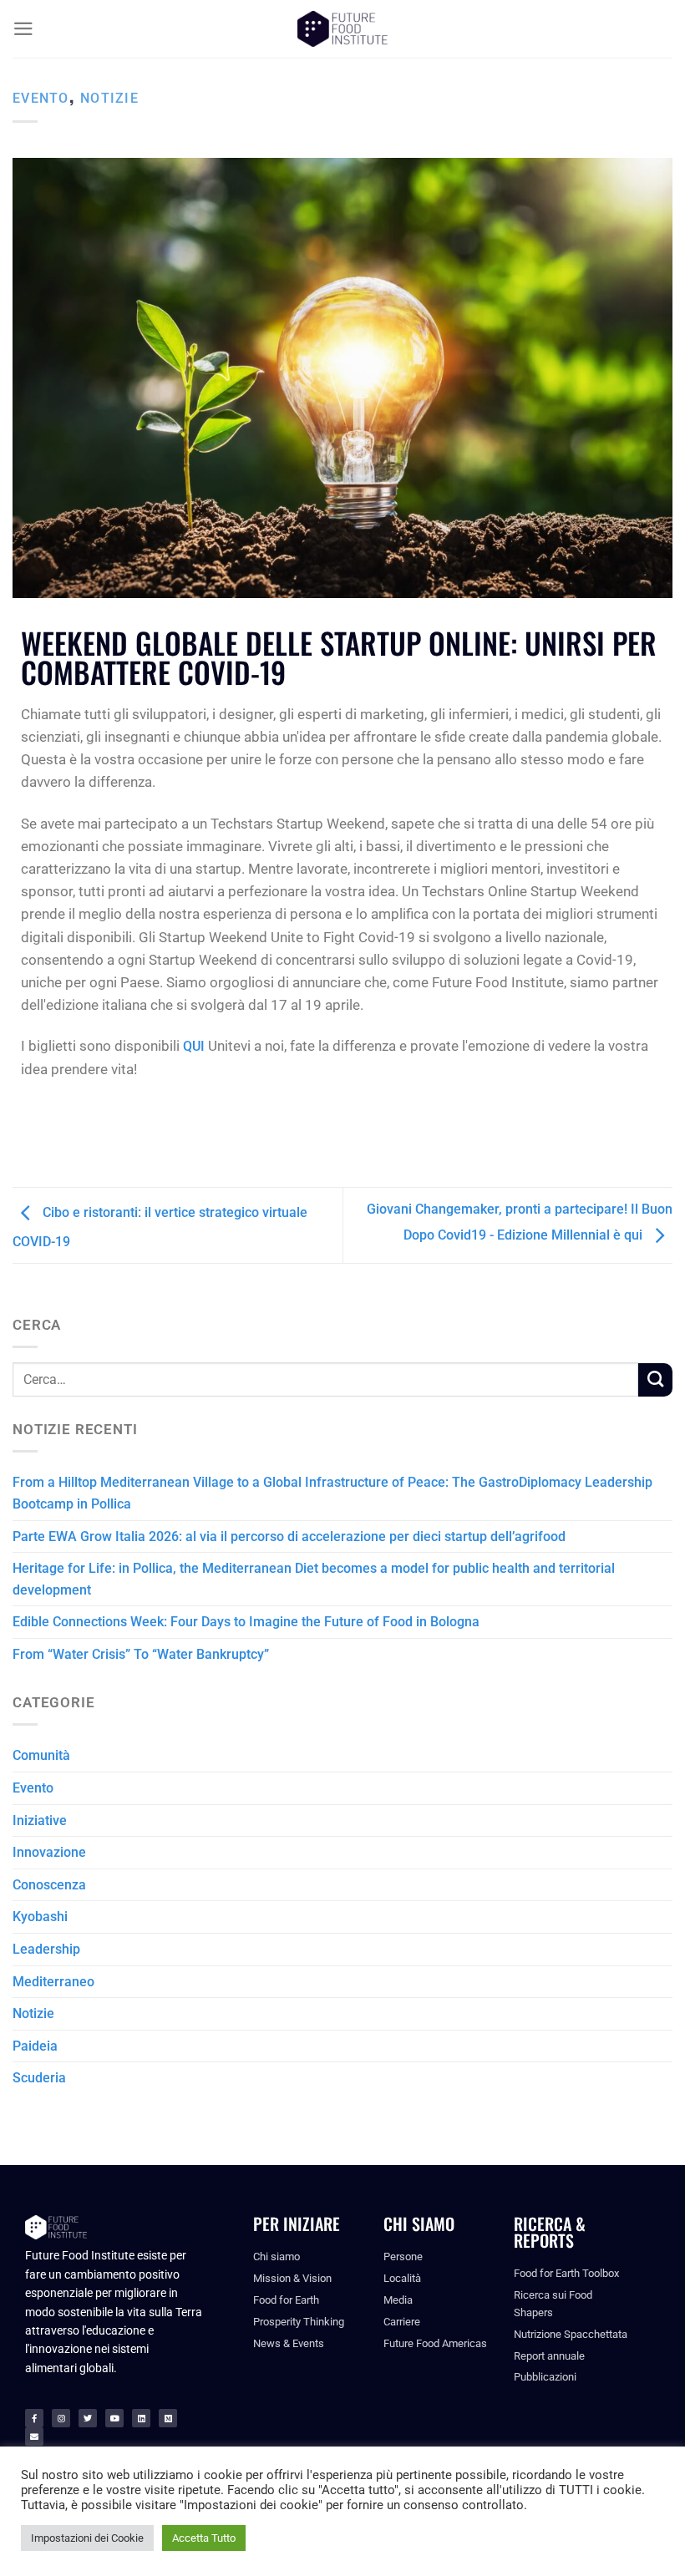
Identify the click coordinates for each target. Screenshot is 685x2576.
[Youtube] (114, 2418)
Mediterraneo (53, 1982)
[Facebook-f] (34, 2418)
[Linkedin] (141, 2418)
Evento (41, 98)
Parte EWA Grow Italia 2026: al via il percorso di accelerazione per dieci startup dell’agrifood (289, 1536)
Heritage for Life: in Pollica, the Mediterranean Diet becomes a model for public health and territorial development (314, 1579)
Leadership (46, 1949)
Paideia (35, 2046)
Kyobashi (40, 1917)
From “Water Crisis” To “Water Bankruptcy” (141, 1654)
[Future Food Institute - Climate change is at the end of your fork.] (342, 29)
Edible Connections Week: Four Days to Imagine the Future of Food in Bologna (246, 1622)
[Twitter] (88, 2418)
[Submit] (655, 1380)
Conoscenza (49, 1885)
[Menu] (23, 29)
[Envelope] (34, 2437)
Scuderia (39, 2078)
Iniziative (40, 1820)
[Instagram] (61, 2418)
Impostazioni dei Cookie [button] (87, 2538)
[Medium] (168, 2418)
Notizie (109, 98)
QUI (194, 1046)
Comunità (41, 1755)
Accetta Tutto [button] (204, 2538)
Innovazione (49, 1852)
